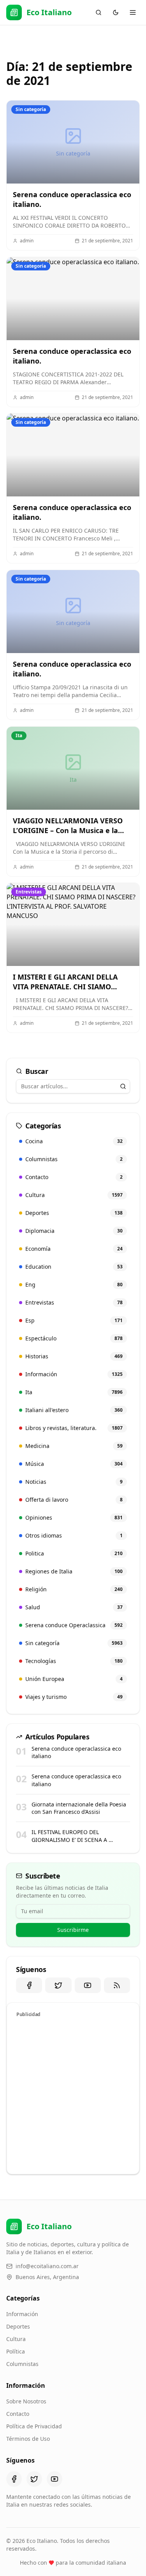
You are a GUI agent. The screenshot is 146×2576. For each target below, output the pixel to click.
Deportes (18, 2326)
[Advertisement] (73, 2095)
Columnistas (22, 2364)
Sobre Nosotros (26, 2401)
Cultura (16, 2339)
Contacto (18, 2414)
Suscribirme (73, 1930)
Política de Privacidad (34, 2426)
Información (22, 2314)
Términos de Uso (28, 2439)
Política (16, 2351)
